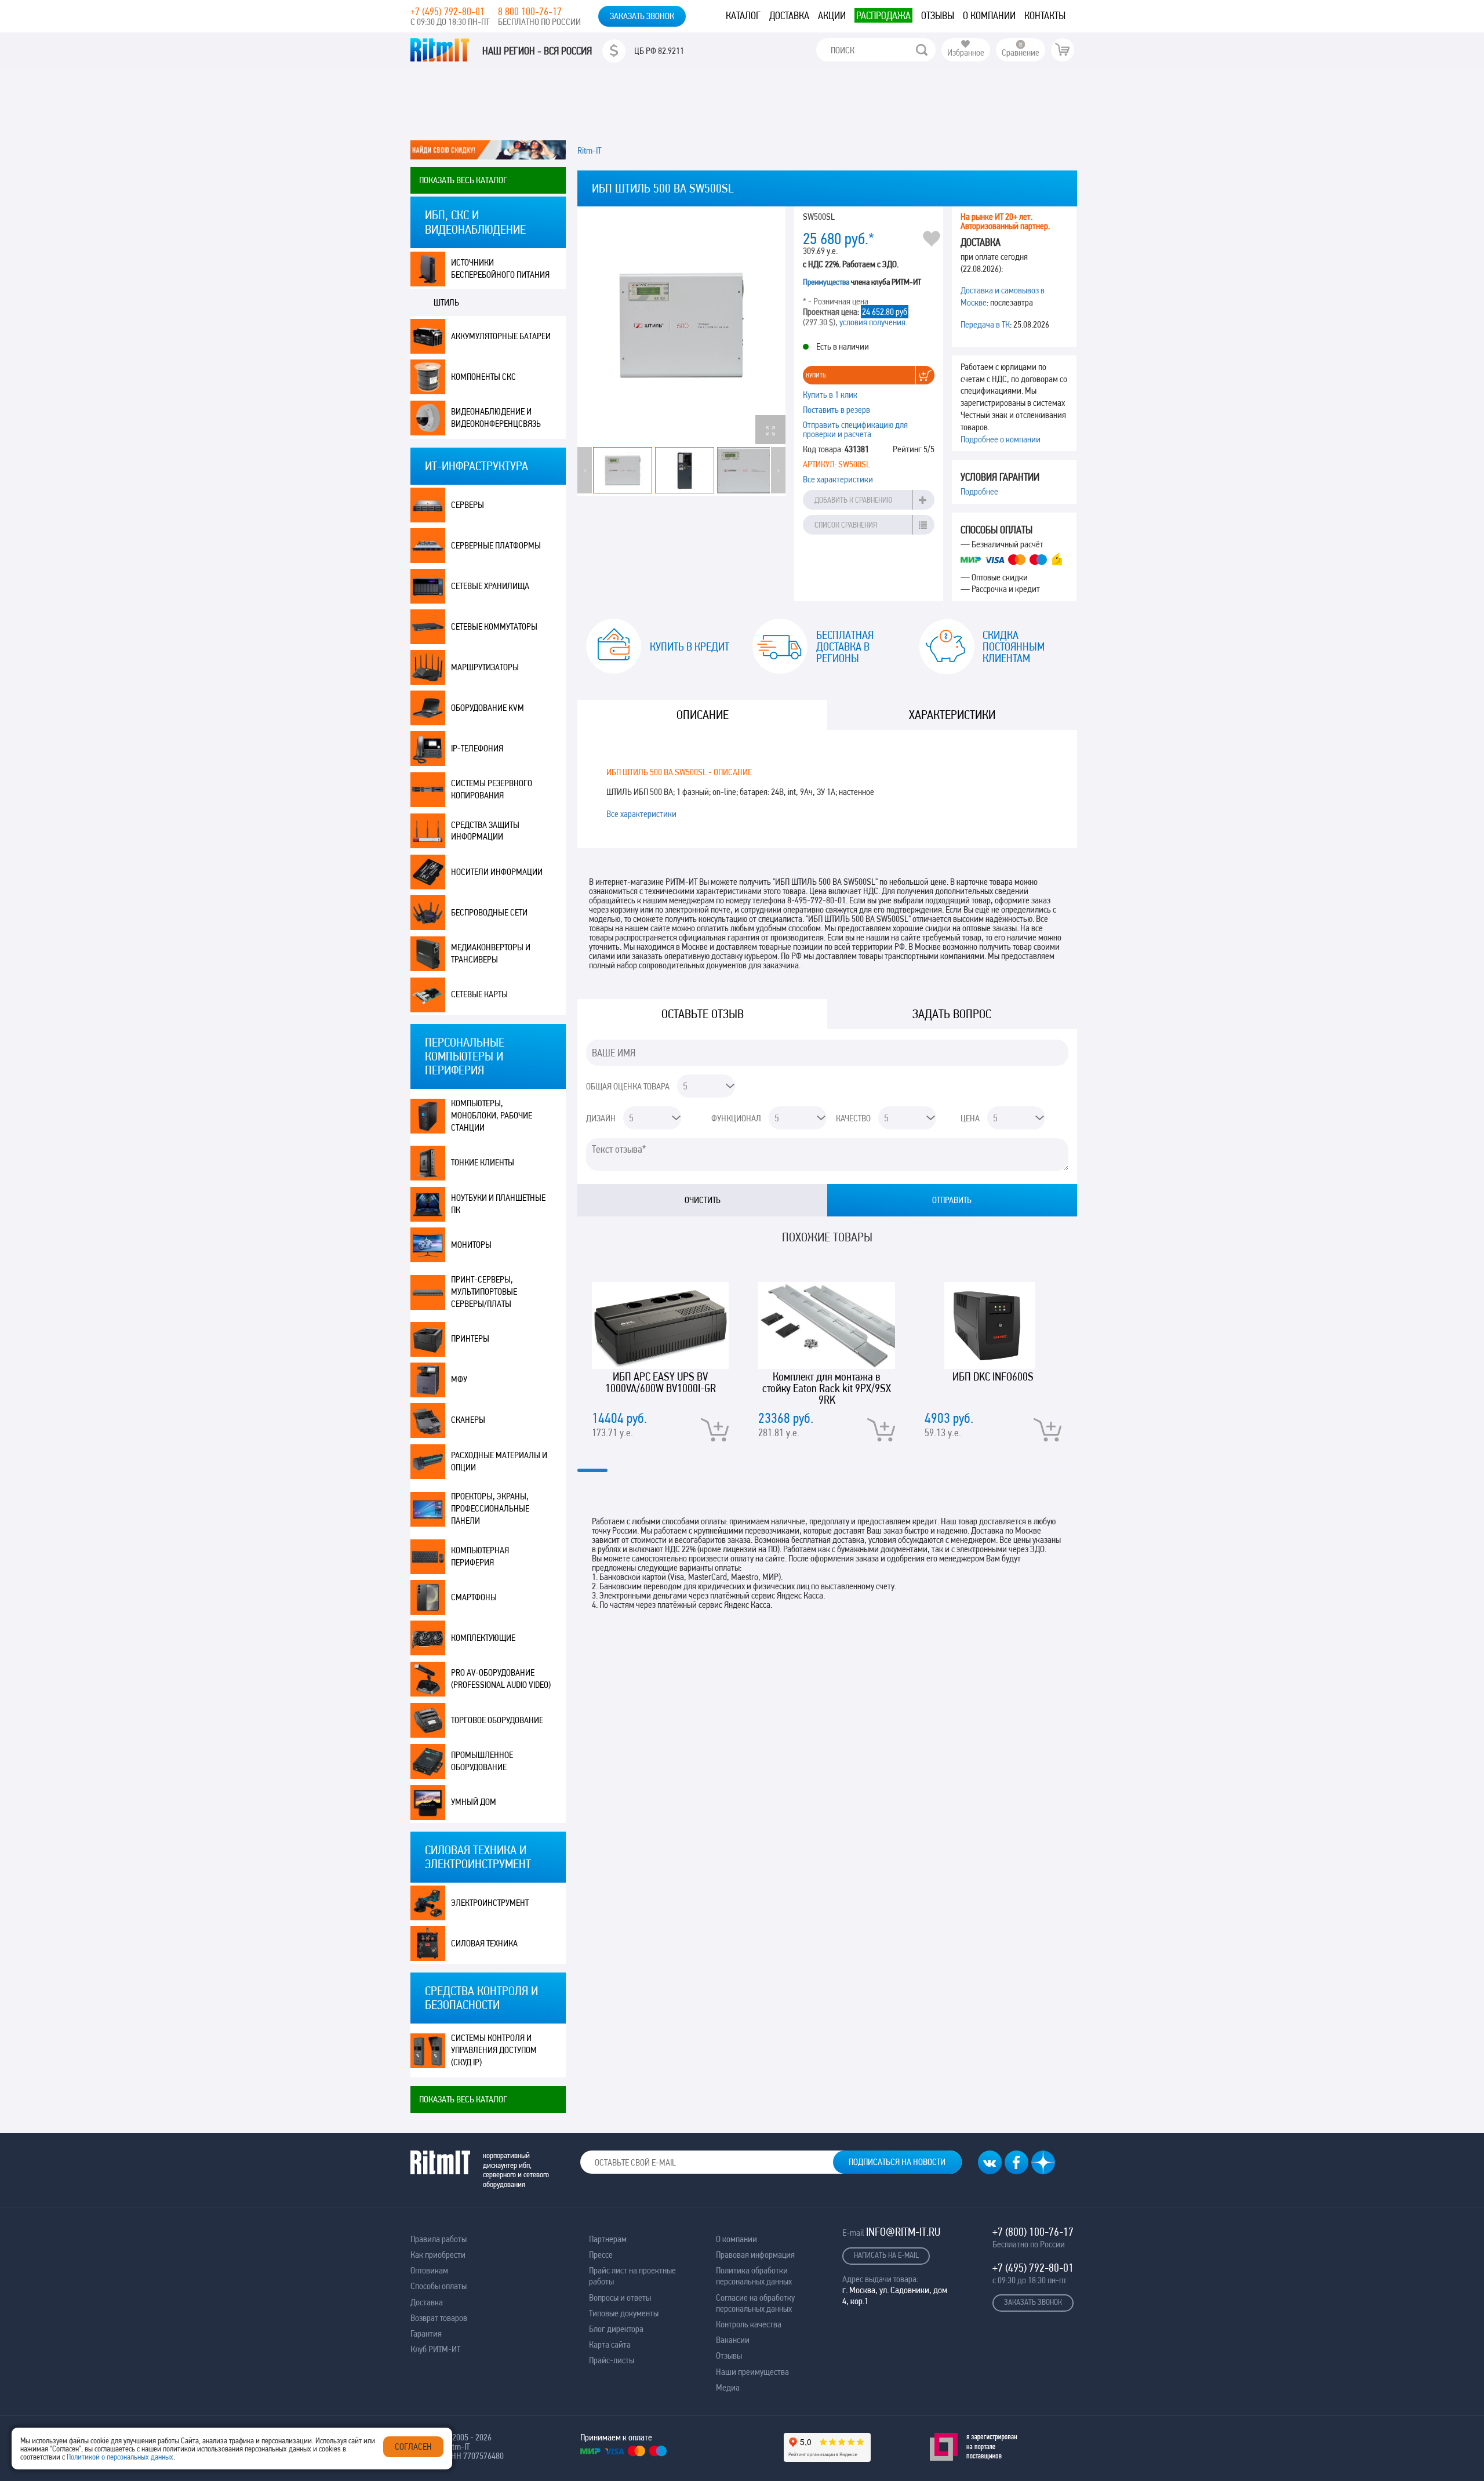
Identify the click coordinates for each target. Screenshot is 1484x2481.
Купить (816, 375)
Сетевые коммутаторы (494, 626)
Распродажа (883, 15)
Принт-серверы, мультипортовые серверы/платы (484, 1292)
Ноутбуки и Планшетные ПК (498, 1204)
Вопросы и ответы (620, 2297)
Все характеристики (838, 479)
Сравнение (1021, 52)
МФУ (459, 1379)
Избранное (966, 52)
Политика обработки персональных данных (754, 2276)
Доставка (789, 15)
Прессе (601, 2255)
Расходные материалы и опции (499, 1461)
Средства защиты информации (485, 831)
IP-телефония (477, 748)
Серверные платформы (496, 545)
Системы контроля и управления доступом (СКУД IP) (494, 2050)
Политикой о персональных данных (120, 2457)
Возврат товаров (439, 2318)
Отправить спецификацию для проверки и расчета (855, 429)
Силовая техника (484, 1943)
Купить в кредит (690, 646)
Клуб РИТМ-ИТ (435, 2349)
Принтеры (470, 1338)
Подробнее (979, 491)
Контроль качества (749, 2324)
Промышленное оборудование (482, 1761)
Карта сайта (610, 2344)
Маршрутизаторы (485, 667)
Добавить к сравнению (853, 500)
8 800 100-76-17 (530, 11)
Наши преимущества (752, 2372)
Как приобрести (438, 2255)
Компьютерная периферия (480, 1556)
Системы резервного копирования (492, 789)
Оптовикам (429, 2270)
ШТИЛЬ (446, 302)
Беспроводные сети (489, 912)
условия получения (872, 322)
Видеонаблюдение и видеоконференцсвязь (496, 417)
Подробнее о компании (1001, 439)
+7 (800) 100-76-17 (1033, 2232)
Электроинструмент (490, 1903)
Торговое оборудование (497, 1720)
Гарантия (426, 2333)
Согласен (413, 2447)
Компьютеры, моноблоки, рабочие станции (492, 1115)
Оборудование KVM (488, 708)
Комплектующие (483, 1638)
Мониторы (471, 1245)
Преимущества (826, 282)
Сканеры (468, 1420)
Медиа (728, 2387)
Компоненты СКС (483, 377)
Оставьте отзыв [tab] (703, 1014)
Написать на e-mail (886, 2255)
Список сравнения (846, 525)
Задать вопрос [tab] (952, 1014)
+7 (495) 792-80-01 (448, 11)
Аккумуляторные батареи (501, 336)
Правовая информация (755, 2255)
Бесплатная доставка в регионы (845, 646)
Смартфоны (474, 1597)
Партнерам (608, 2239)
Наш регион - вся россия (537, 51)
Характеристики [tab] (952, 715)
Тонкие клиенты (483, 1162)
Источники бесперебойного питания (500, 268)
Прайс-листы (612, 2360)
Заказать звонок (642, 16)
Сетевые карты (479, 994)
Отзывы (938, 15)
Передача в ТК (985, 324)
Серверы (468, 505)
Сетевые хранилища (490, 586)
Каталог (743, 15)
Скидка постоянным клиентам (1014, 646)
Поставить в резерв (836, 410)
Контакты (1045, 15)
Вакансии (733, 2340)
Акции (832, 15)
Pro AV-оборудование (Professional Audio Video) (501, 1679)
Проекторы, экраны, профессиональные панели (490, 1508)
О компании (989, 15)
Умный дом (474, 1802)
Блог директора (616, 2329)
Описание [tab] (703, 715)
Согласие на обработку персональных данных (755, 2303)
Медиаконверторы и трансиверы (491, 953)
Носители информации (497, 872)
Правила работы (439, 2239)
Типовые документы (624, 2313)
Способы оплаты (439, 2286)
